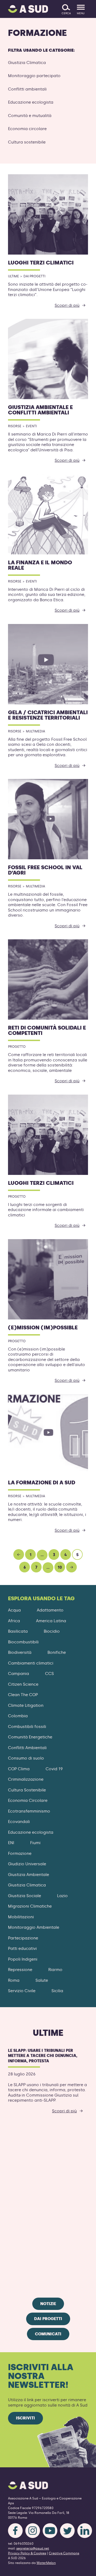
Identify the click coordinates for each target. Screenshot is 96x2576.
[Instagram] (33, 2531)
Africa (14, 1621)
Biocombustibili (23, 1642)
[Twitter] (67, 2531)
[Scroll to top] (83, 2569)
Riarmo (55, 1970)
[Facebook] (15, 2531)
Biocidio (52, 1631)
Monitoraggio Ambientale (34, 1927)
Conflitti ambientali (27, 89)
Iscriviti (25, 2418)
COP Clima (19, 1769)
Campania (19, 1674)
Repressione (20, 1970)
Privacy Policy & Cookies (27, 2553)
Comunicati (48, 2334)
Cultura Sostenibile (27, 1790)
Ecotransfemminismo (29, 1811)
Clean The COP (23, 1695)
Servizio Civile (22, 1991)
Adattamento (50, 1610)
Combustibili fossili (27, 1727)
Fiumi (35, 1843)
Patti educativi (22, 1949)
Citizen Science (23, 1684)
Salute (42, 1980)
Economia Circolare (28, 1800)
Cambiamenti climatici (31, 1663)
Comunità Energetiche (30, 1737)
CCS (49, 1674)
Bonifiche (57, 1652)
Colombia (18, 1716)
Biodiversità (20, 1652)
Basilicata (18, 1631)
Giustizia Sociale (25, 1896)
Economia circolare (27, 129)
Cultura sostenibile (27, 142)
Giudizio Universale (27, 1864)
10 (60, 1567)
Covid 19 (54, 1769)
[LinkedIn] (85, 2531)
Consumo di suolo (26, 1758)
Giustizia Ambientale (29, 1875)
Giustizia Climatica (27, 63)
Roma (14, 1980)
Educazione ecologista (31, 102)
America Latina (51, 1621)
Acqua (14, 1610)
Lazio (62, 1896)
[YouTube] (50, 2531)
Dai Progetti (48, 2319)
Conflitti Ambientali (27, 1748)
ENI (11, 1843)
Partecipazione (23, 1938)
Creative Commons (64, 2553)
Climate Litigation (26, 1705)
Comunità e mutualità (30, 116)
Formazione (20, 1853)
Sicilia (57, 1991)
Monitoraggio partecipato (34, 76)
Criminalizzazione (26, 1779)
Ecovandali (19, 1822)
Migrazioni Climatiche (30, 1906)
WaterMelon (46, 2563)
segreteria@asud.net (33, 2548)
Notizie (48, 2304)
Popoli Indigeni (23, 1959)
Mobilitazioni (21, 1917)
